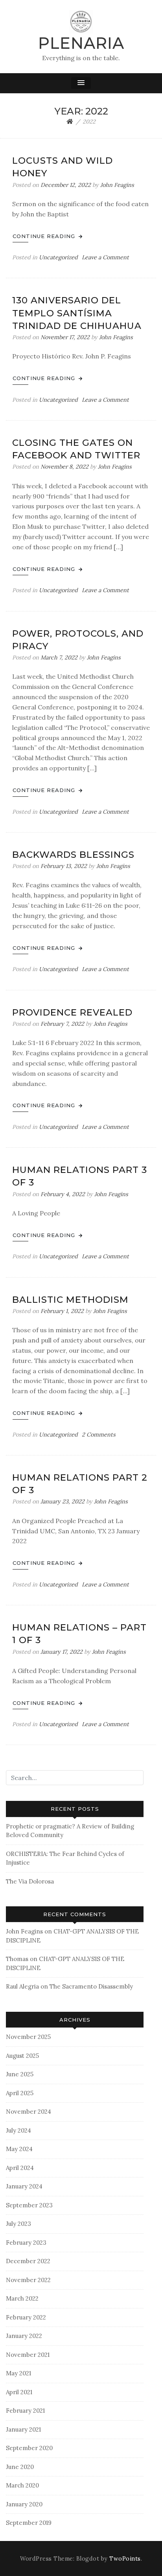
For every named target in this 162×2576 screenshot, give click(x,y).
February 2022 (26, 2317)
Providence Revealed (72, 1012)
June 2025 (20, 2074)
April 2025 (20, 2093)
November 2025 (28, 2037)
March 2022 (22, 2298)
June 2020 (20, 2467)
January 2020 (24, 2504)
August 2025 (22, 2056)
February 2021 (25, 2411)
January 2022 (24, 2336)
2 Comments (99, 1435)
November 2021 (28, 2355)
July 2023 (18, 2224)
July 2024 (18, 2130)
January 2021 (23, 2429)
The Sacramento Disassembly (91, 1986)
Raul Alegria (22, 1986)
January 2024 (24, 2186)
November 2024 (29, 2112)
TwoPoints (125, 2559)
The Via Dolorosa (30, 1881)
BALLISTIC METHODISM (70, 1300)
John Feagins (117, 185)
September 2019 (29, 2523)
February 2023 (26, 2243)
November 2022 (28, 2280)
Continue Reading (45, 236)
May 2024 (19, 2149)
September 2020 (29, 2448)
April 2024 (20, 2168)
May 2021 (18, 2373)
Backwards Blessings (73, 855)
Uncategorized (58, 257)
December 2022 (28, 2261)
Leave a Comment (105, 257)
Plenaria (81, 43)
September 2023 (29, 2205)
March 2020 (22, 2485)
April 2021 (19, 2392)
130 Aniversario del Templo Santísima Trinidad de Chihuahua (77, 313)
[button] (81, 83)
